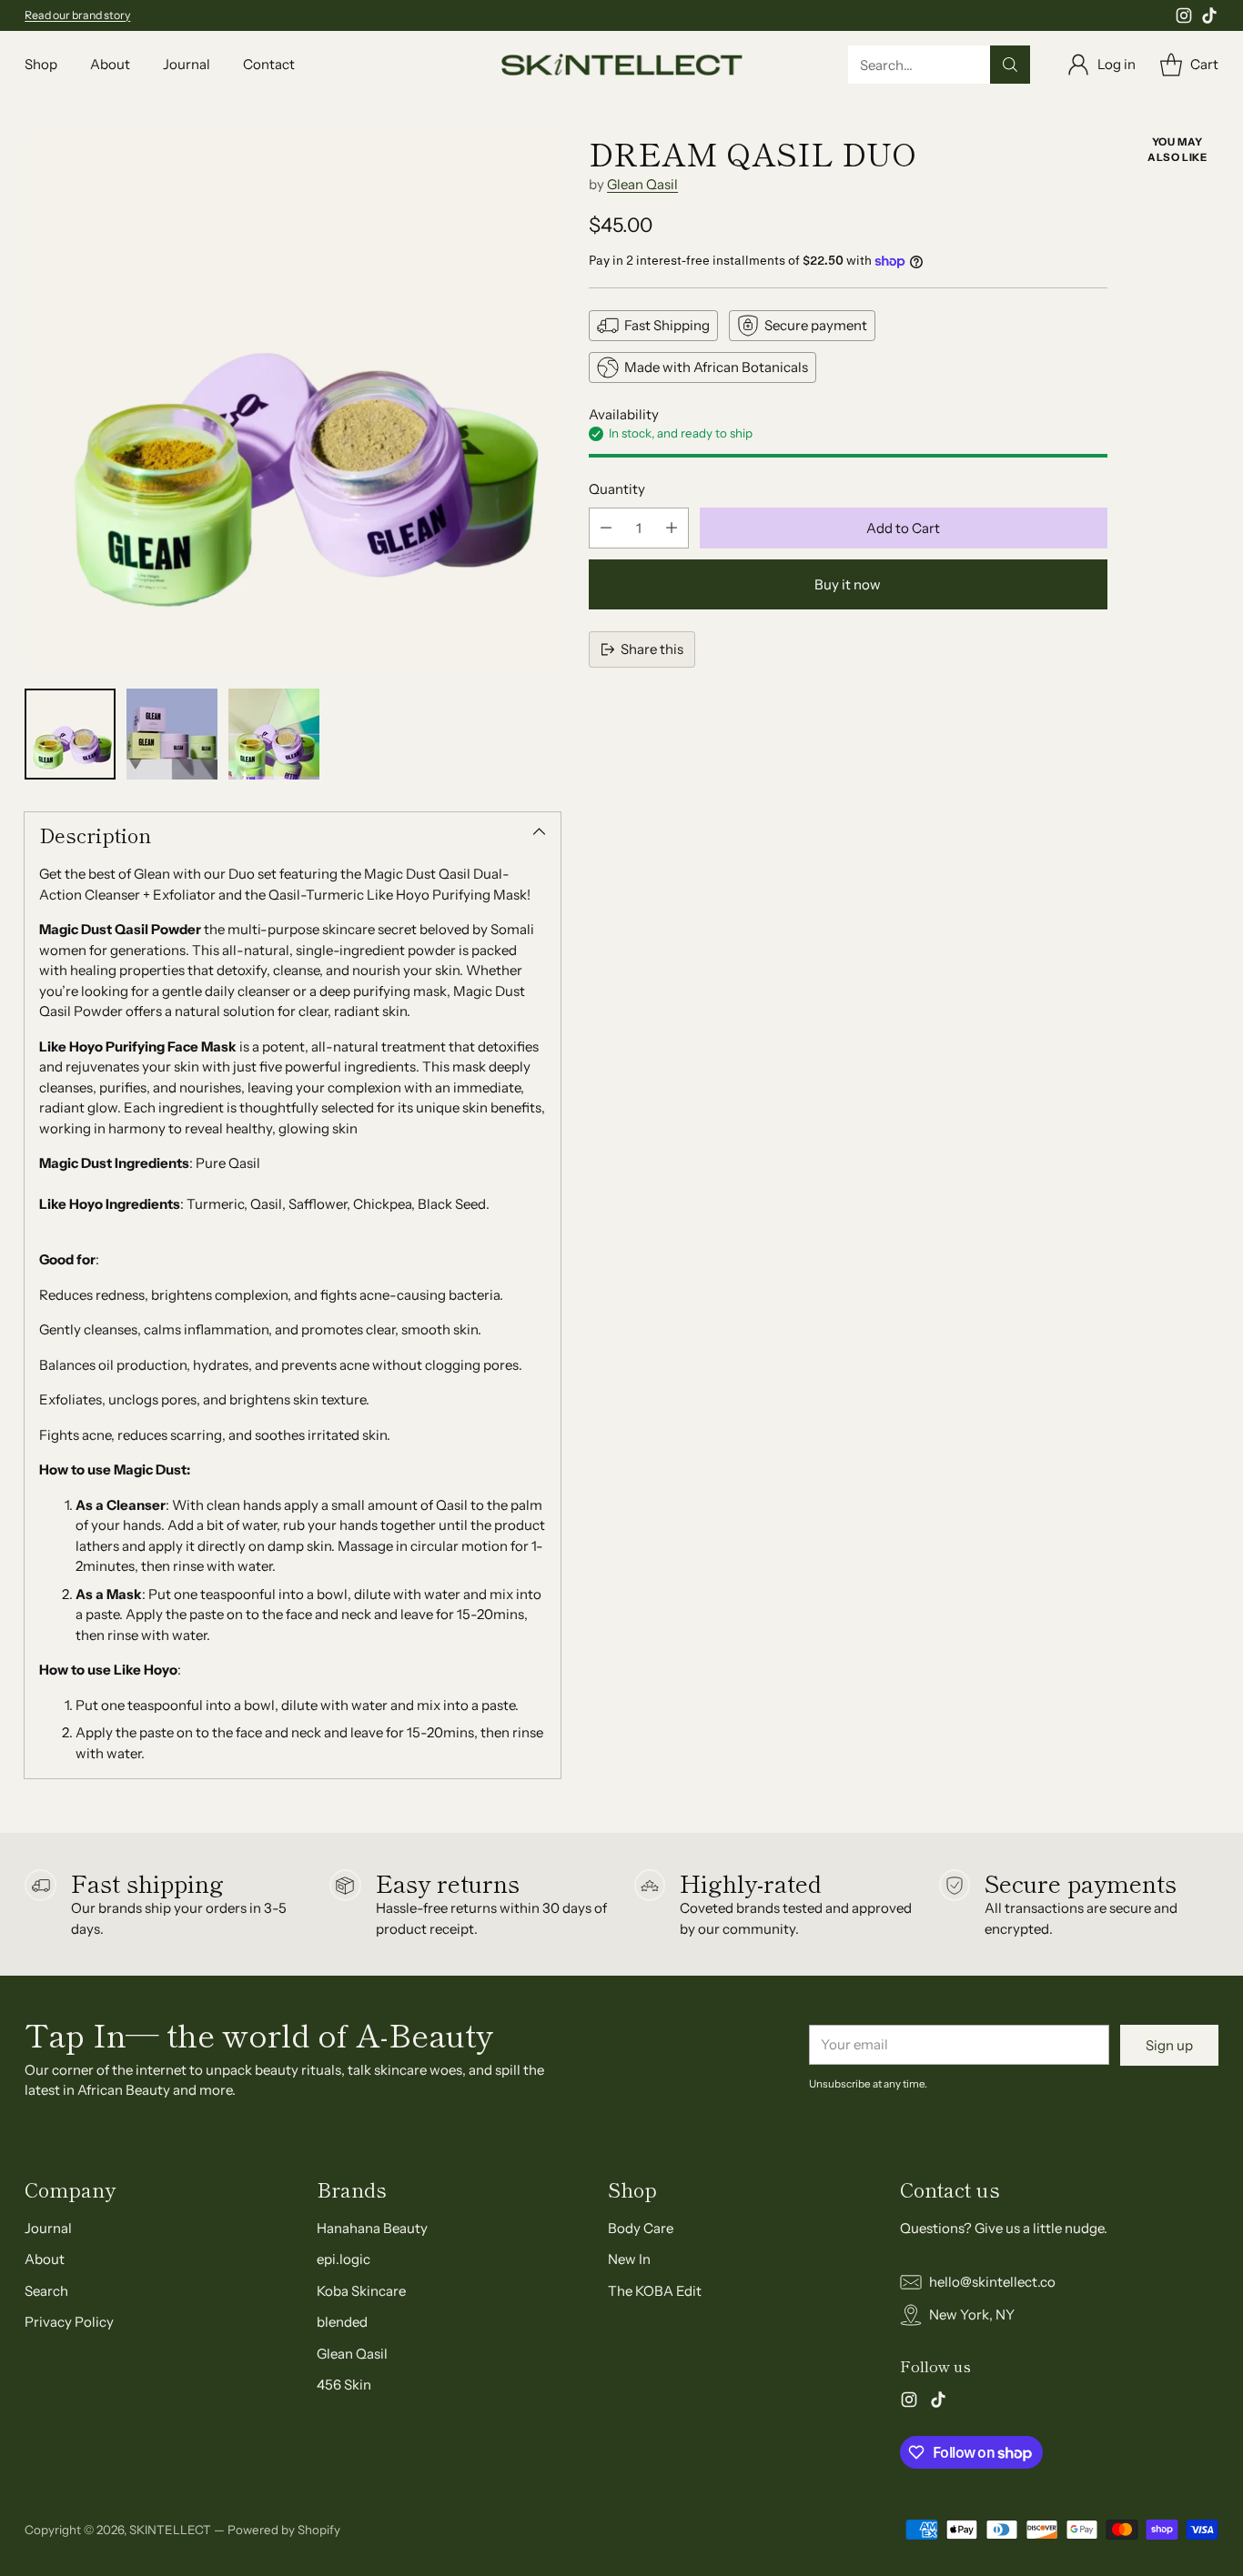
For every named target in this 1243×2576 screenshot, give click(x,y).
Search (46, 2291)
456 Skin (344, 2385)
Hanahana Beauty (372, 2228)
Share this (652, 649)
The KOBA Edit (655, 2291)
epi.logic (344, 2259)
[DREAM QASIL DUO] (293, 402)
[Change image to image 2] (172, 734)
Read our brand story (77, 15)
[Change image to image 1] (70, 734)
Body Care (641, 2228)
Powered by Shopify (284, 2530)
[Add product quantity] (672, 528)
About (45, 2259)
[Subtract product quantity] (606, 528)
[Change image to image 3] (274, 734)
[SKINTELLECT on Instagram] (1184, 19)
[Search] (1010, 65)
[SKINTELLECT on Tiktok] (1209, 19)
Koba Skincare (361, 2291)
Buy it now (848, 584)
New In (629, 2259)
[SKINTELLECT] (622, 65)
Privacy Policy (69, 2322)
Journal (48, 2228)
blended (342, 2322)
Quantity (617, 489)
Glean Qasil (642, 184)
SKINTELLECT (170, 2530)
